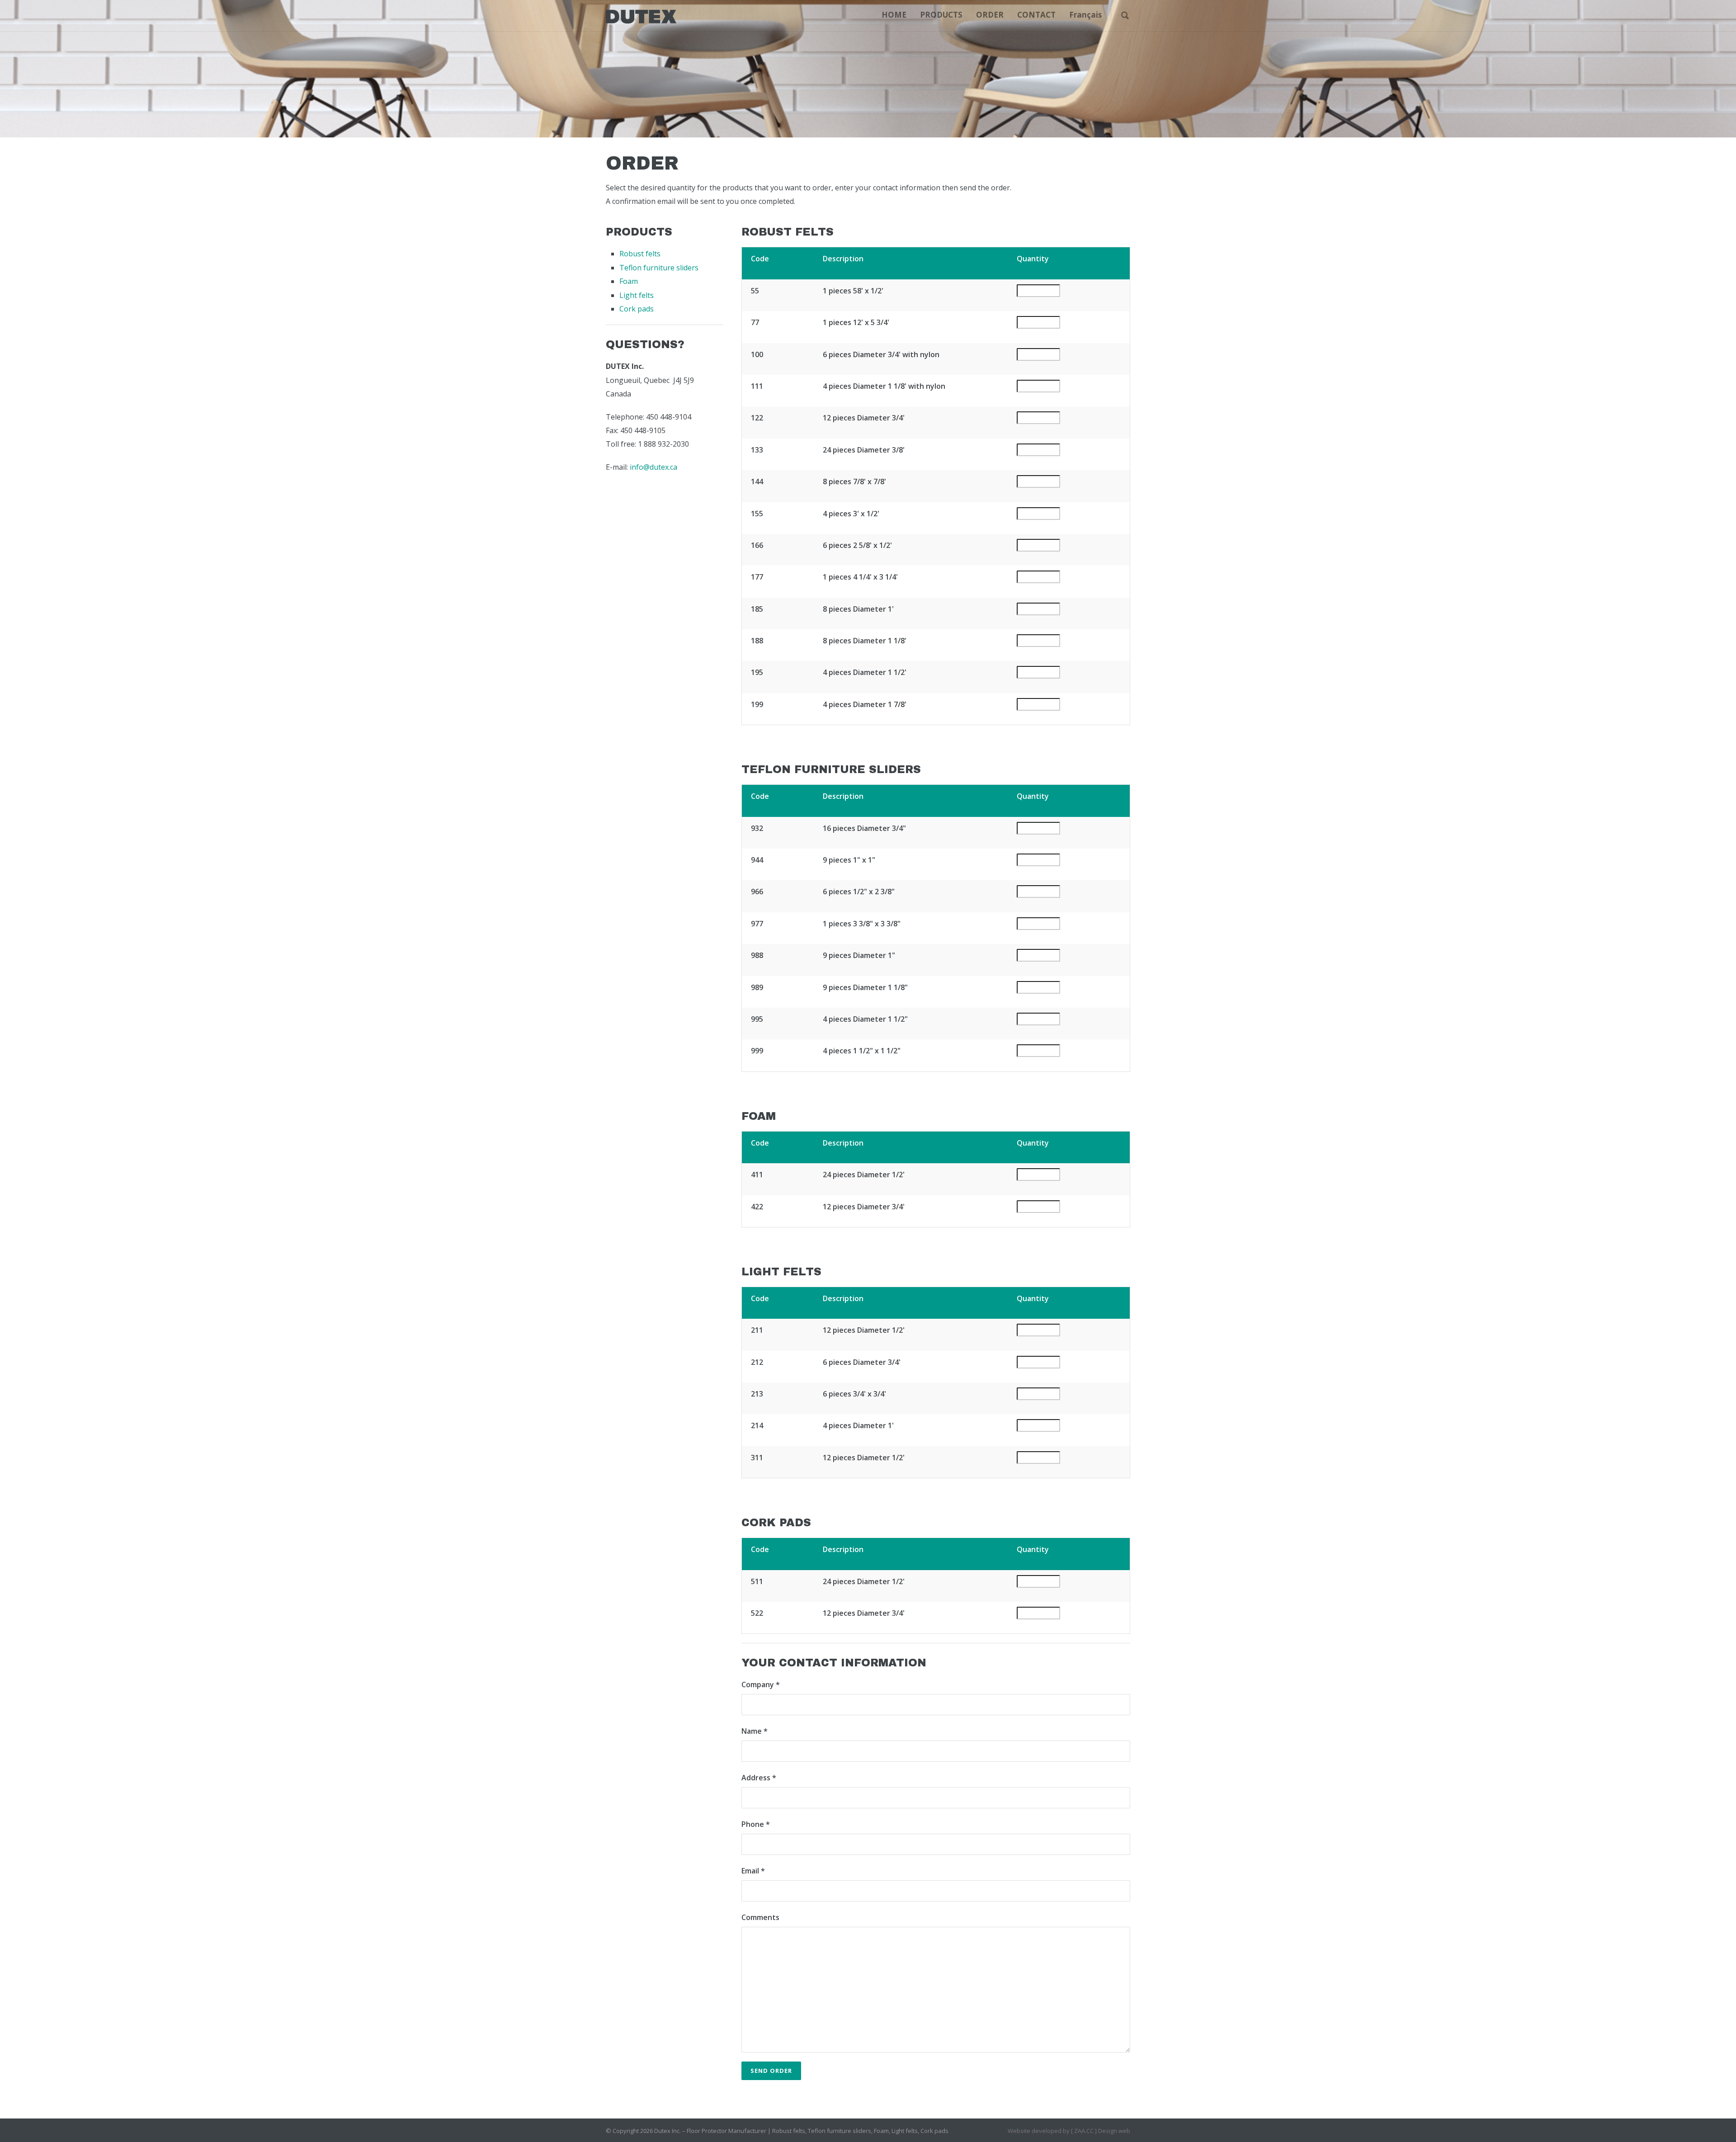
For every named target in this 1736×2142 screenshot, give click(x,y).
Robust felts (640, 254)
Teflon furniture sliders (659, 268)
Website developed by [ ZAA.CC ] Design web (1069, 2131)
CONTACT (1036, 15)
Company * (761, 1684)
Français (1085, 15)
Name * (755, 1731)
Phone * (756, 1824)
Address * (759, 1778)
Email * (753, 1871)
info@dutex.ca (653, 467)
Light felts (637, 295)
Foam (629, 281)
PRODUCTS (941, 15)
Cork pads (637, 309)
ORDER (990, 15)
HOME (894, 15)
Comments (760, 1917)
